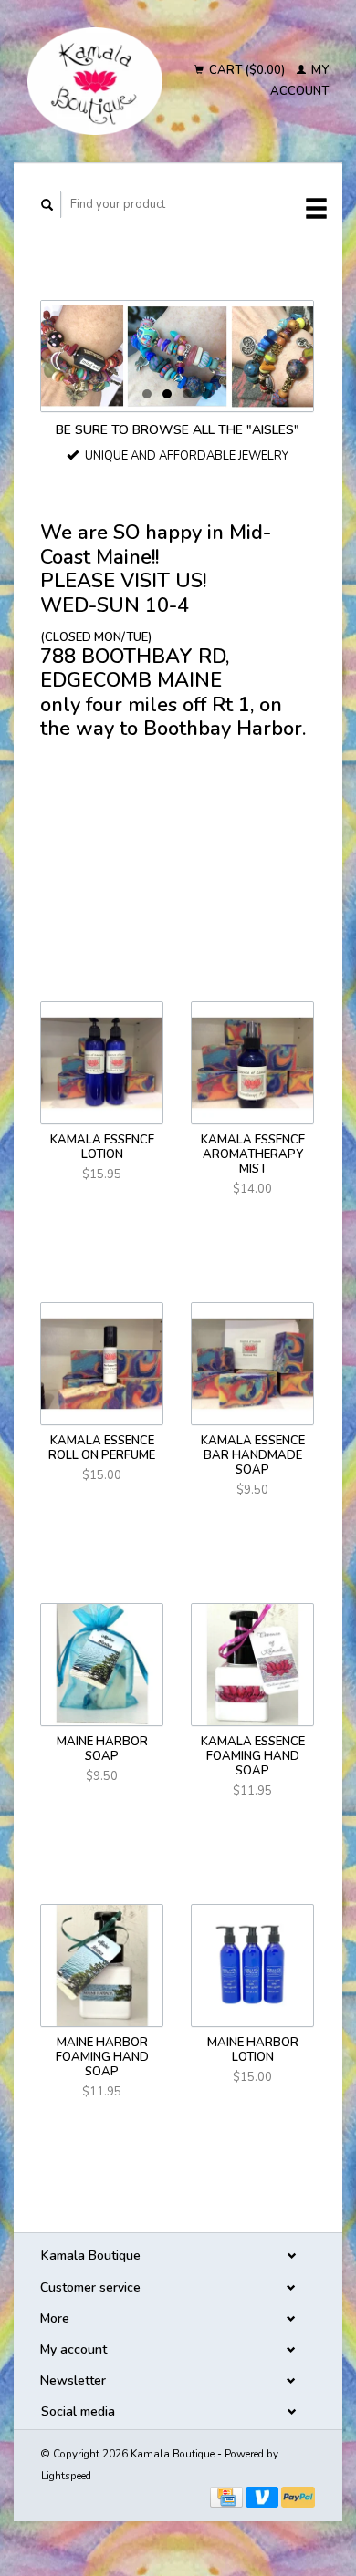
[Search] (47, 205)
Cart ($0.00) (247, 70)
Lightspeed (66, 2476)
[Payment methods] (228, 2497)
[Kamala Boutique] (95, 81)
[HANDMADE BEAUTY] (177, 356)
